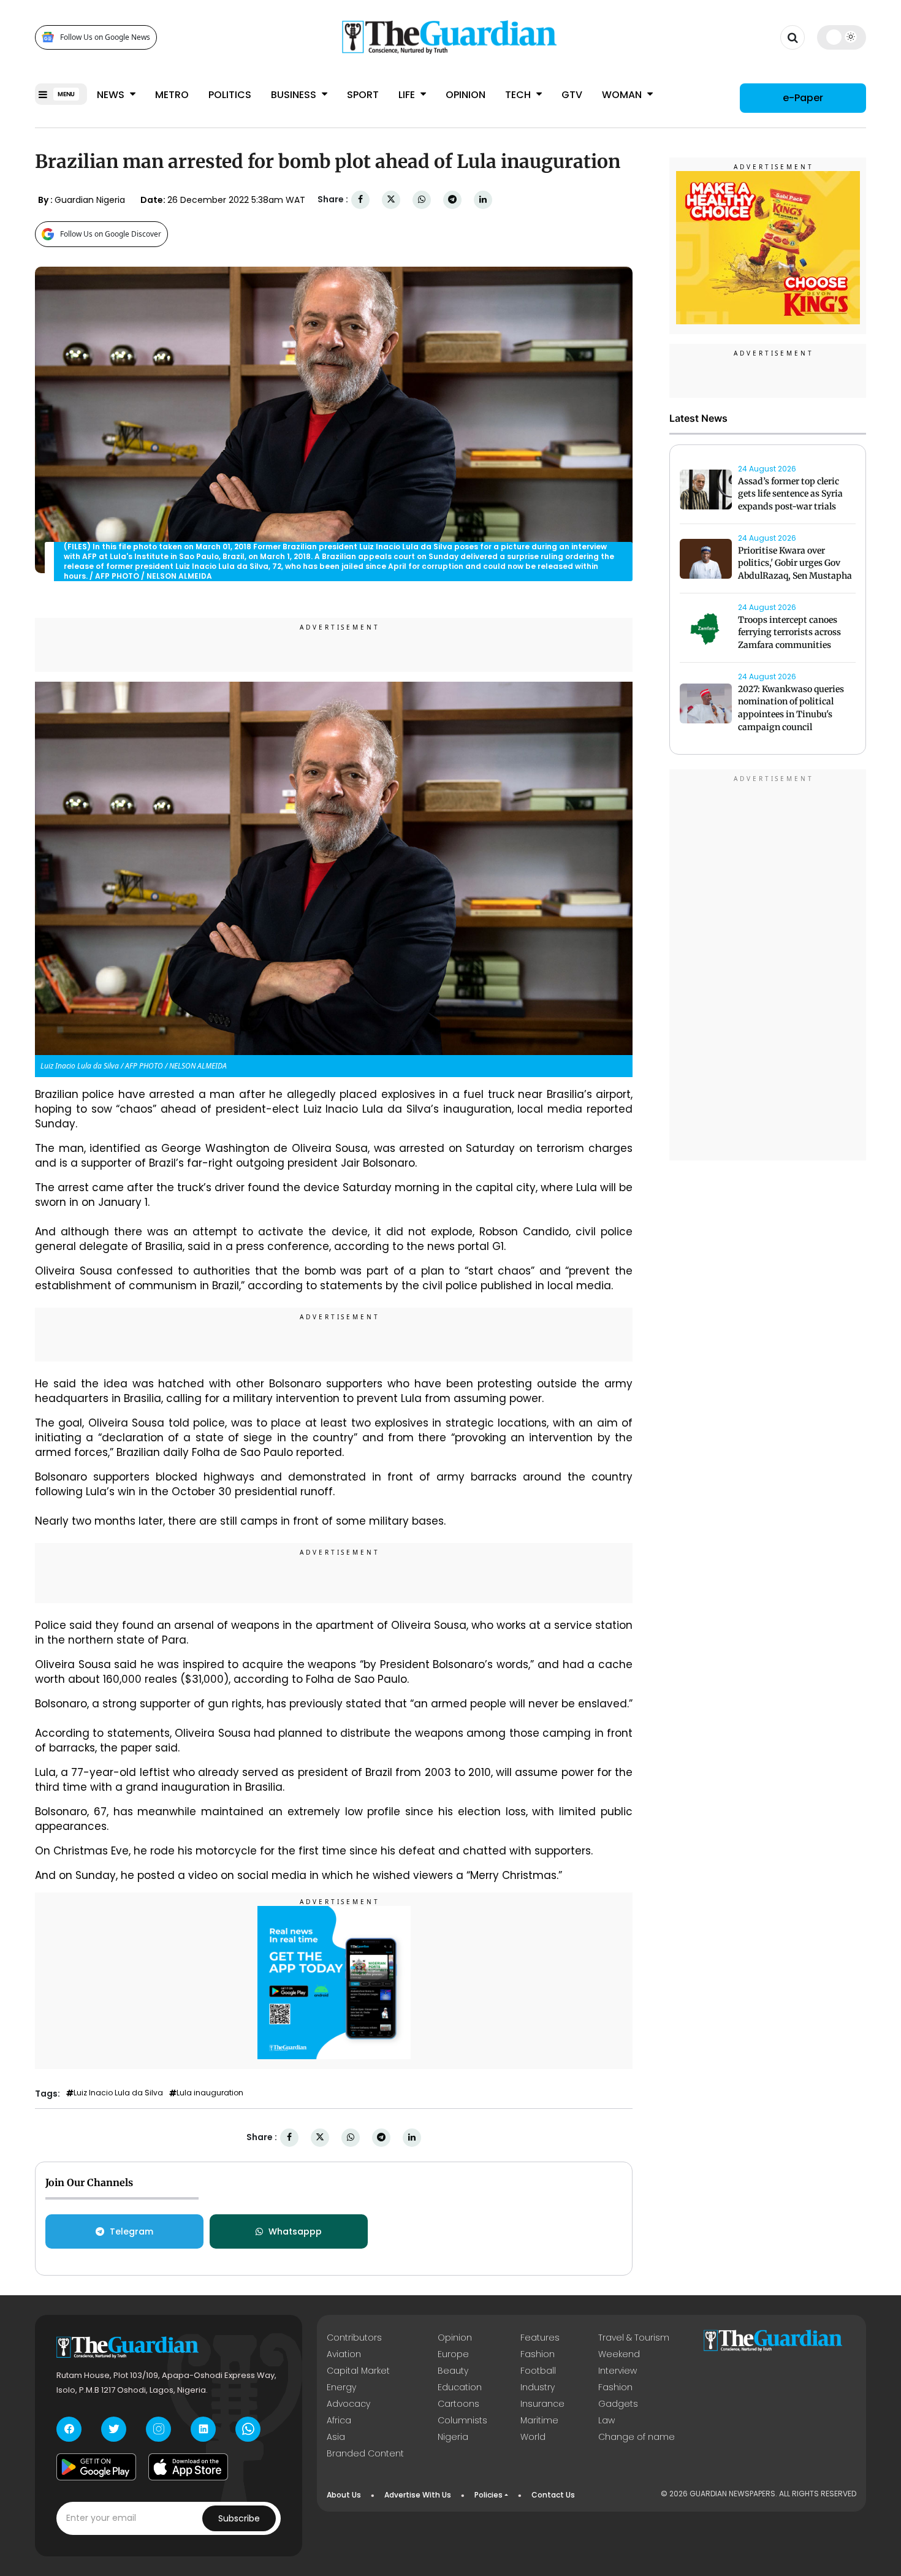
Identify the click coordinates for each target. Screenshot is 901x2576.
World (533, 2437)
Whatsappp (295, 2231)
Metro (172, 95)
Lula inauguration (210, 2093)
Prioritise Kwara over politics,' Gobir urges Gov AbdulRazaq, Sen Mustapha (795, 563)
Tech (519, 95)
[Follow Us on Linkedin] (203, 2429)
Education (460, 2387)
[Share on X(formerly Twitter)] (391, 200)
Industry (538, 2387)
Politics (230, 95)
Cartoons (458, 2404)
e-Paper (803, 98)
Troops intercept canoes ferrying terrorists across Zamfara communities (789, 633)
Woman (623, 95)
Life (408, 95)
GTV (572, 95)
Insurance (542, 2404)
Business (295, 95)
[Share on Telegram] (452, 200)
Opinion (466, 95)
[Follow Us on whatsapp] (248, 2429)
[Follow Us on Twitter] (114, 2429)
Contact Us (553, 2495)
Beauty (453, 2371)
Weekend (619, 2354)
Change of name (637, 2437)
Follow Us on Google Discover (111, 234)
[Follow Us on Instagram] (158, 2429)
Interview (618, 2371)
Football (538, 2371)
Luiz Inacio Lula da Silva (118, 2093)
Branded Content (365, 2453)
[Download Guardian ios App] (188, 2467)
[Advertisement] (768, 967)
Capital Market (358, 2371)
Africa (339, 2420)
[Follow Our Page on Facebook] (69, 2429)
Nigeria (453, 2437)
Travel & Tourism (634, 2338)
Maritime (539, 2420)
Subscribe (239, 2518)
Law (606, 2420)
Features (540, 2338)
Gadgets (618, 2404)
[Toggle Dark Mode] (842, 37)
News (112, 95)
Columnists (462, 2420)
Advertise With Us (418, 2495)
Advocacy (348, 2404)
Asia (336, 2437)
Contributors (354, 2338)
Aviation (344, 2354)
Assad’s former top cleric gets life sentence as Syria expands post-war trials (790, 494)
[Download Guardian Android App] (96, 2467)
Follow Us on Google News (105, 37)
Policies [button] (489, 2495)
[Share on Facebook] (360, 200)
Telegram (131, 2231)
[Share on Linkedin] (483, 200)
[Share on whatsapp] (422, 200)
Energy (341, 2387)
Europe (453, 2354)
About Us (344, 2495)
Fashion (538, 2354)
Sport (363, 95)
